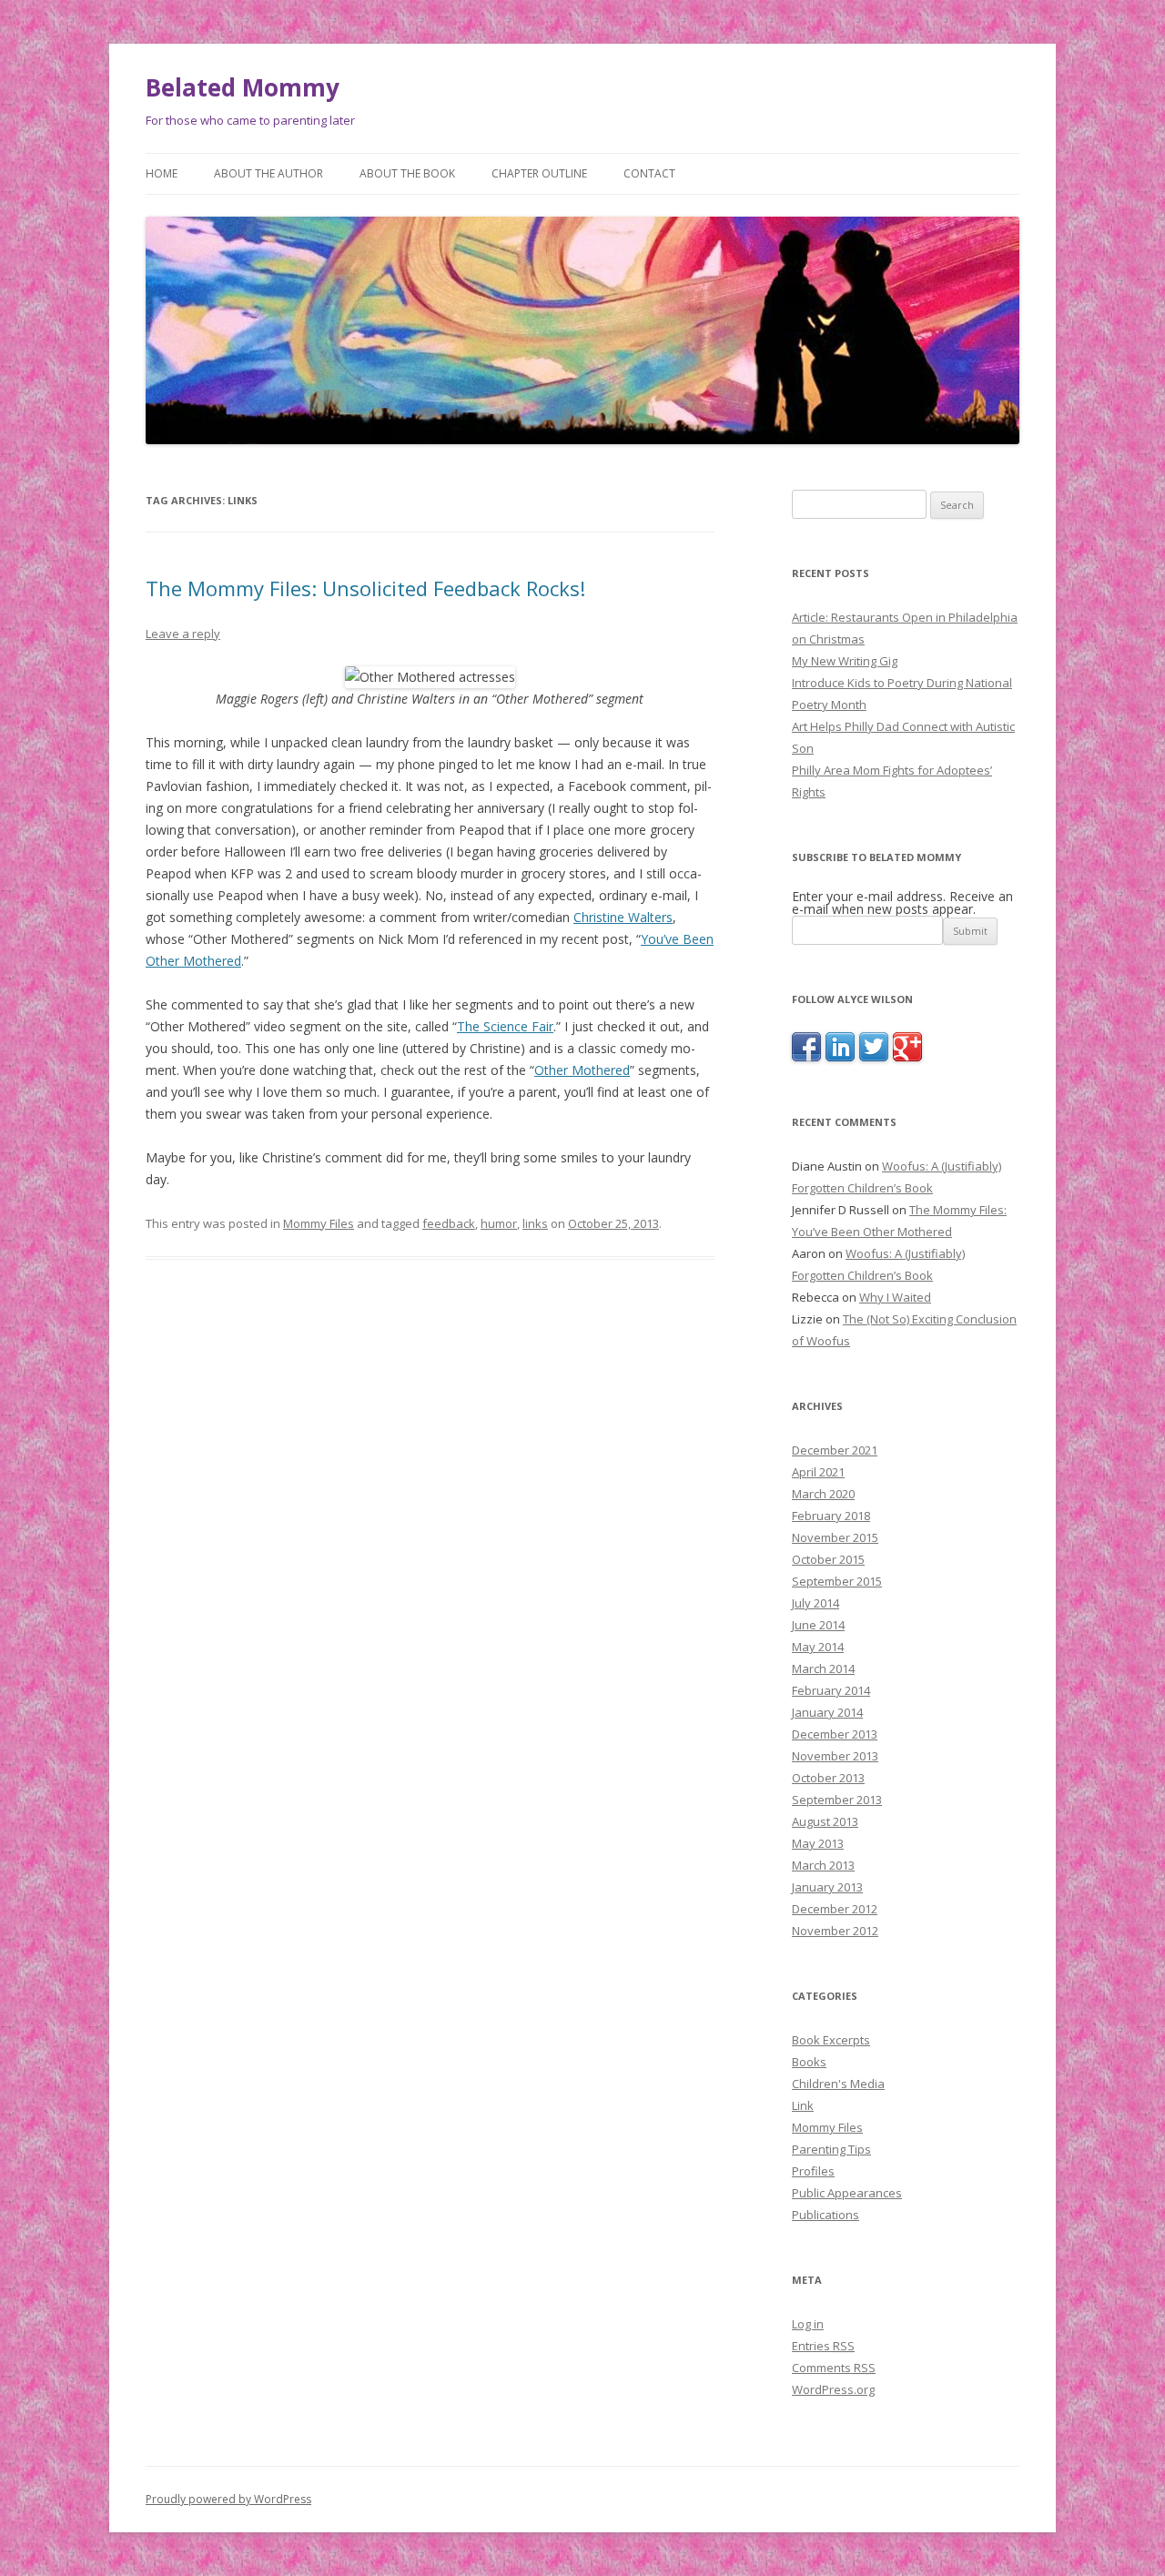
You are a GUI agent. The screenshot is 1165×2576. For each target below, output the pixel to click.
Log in (808, 2324)
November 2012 (835, 1931)
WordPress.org (833, 2389)
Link (803, 2105)
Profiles (813, 2171)
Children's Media (838, 2084)
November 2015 (835, 1537)
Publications (826, 2215)
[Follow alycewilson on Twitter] (874, 1057)
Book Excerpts (831, 2040)
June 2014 (818, 1625)
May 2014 (818, 1647)
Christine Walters (623, 917)
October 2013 (828, 1778)
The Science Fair (505, 1026)
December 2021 (835, 1450)
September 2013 (837, 1800)
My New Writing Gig (845, 661)
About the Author (268, 173)
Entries (823, 2346)
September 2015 (837, 1581)
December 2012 (835, 1909)
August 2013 (825, 1821)
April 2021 (818, 1472)
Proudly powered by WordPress (228, 2499)
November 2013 (835, 1756)
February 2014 (831, 1690)
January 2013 (827, 1887)
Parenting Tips (831, 2149)
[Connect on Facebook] (806, 1057)
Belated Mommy (243, 87)
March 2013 (823, 1865)
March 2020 (823, 1494)
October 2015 (828, 1559)
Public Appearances (847, 2193)
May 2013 (818, 1843)
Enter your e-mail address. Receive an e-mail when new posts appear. (902, 903)
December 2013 (835, 1734)
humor (499, 1223)
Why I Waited (895, 1297)
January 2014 (827, 1712)
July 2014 (815, 1603)
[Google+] (907, 1057)
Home (162, 173)
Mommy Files (319, 1223)
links (535, 1223)
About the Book (407, 173)
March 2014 (823, 1668)
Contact (649, 173)
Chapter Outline (539, 173)
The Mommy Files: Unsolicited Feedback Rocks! (365, 588)
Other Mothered (582, 1070)
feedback (449, 1223)
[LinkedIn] (840, 1057)
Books (809, 2062)
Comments (834, 2368)
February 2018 (831, 1516)
